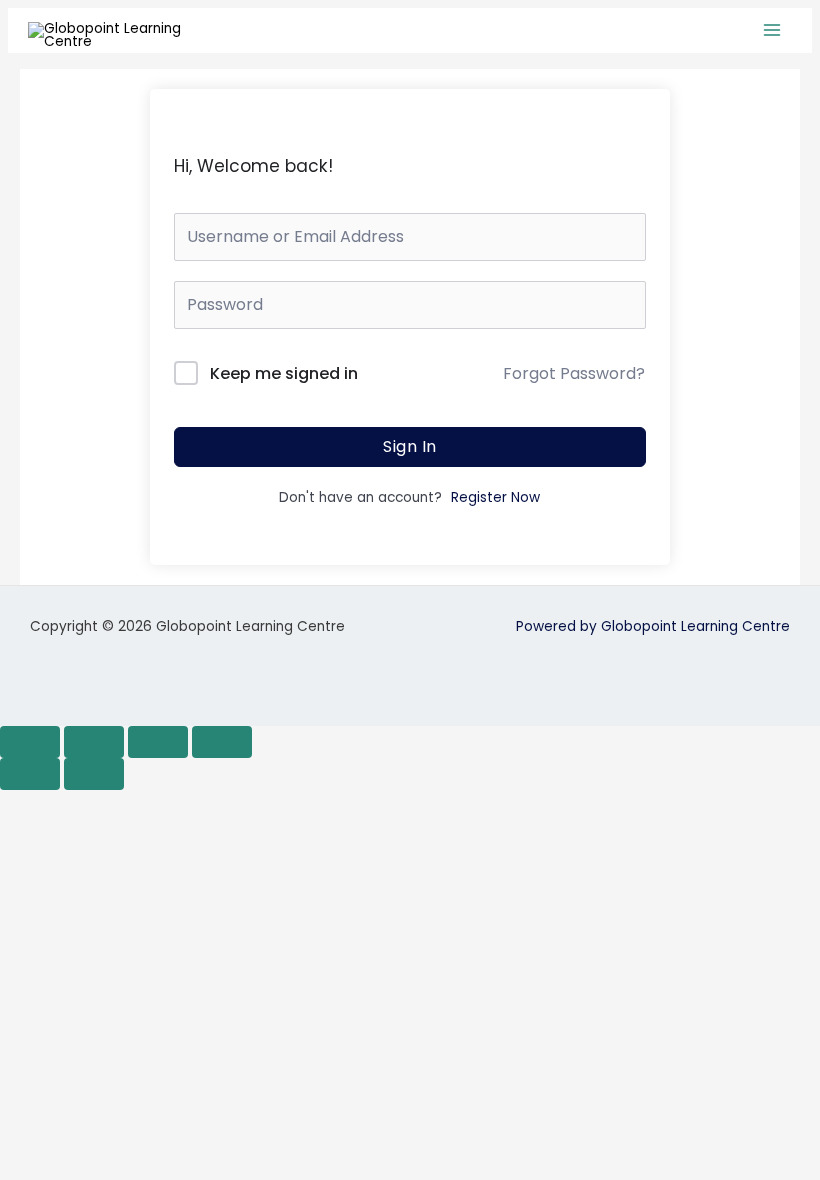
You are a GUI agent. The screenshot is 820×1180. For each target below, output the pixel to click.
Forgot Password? (574, 373)
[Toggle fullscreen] (94, 742)
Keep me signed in (284, 373)
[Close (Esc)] (222, 742)
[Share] (158, 742)
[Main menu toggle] (772, 30)
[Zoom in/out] (30, 742)
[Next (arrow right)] (94, 774)
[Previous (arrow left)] (30, 774)
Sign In (410, 446)
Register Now (495, 497)
